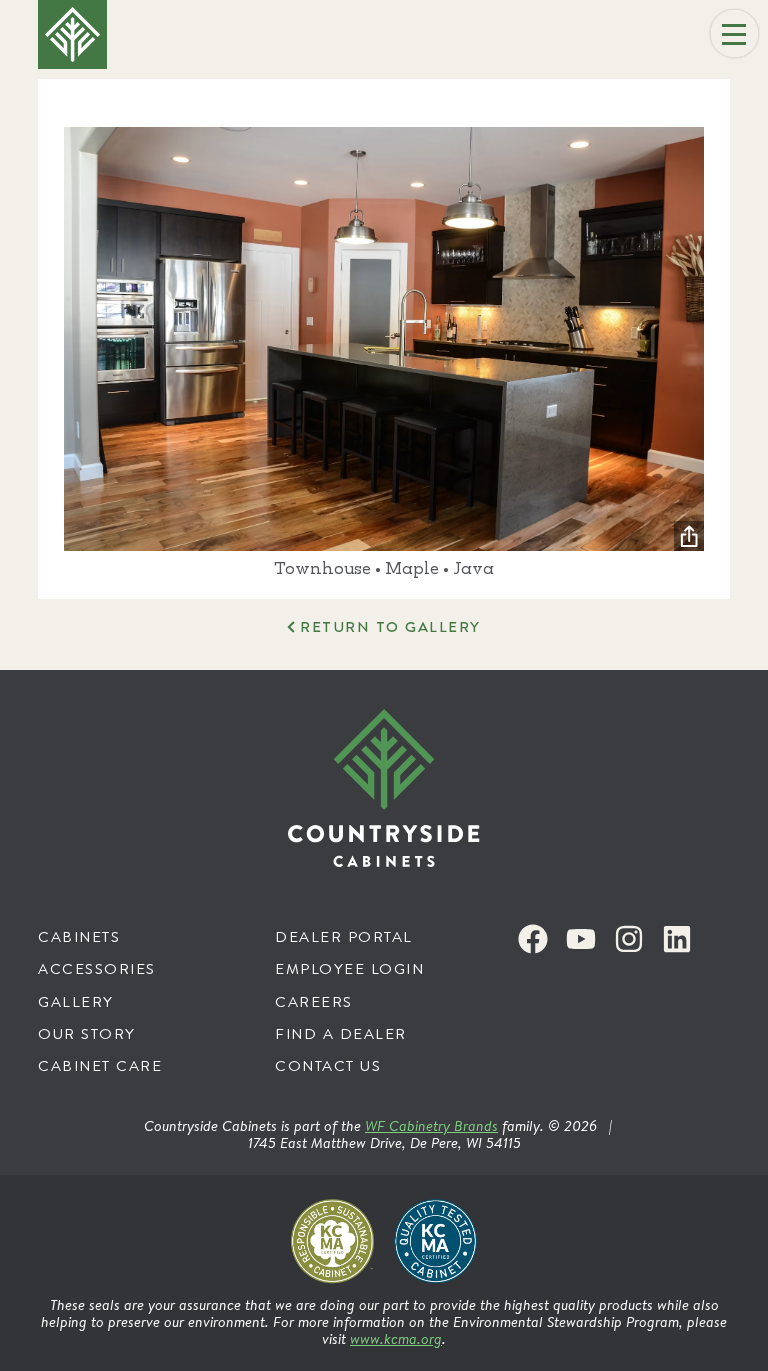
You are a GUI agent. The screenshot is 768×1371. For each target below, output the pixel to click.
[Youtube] (581, 939)
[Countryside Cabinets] (384, 788)
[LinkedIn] (677, 939)
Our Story (87, 1033)
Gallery (76, 1001)
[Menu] (734, 34)
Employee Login (349, 968)
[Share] (689, 536)
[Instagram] (629, 939)
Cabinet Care (100, 1065)
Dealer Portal (344, 936)
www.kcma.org (396, 1338)
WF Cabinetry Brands (431, 1125)
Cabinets (79, 936)
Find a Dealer (341, 1033)
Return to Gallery (390, 626)
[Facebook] (533, 939)
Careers (314, 1001)
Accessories (97, 968)
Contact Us (328, 1065)
